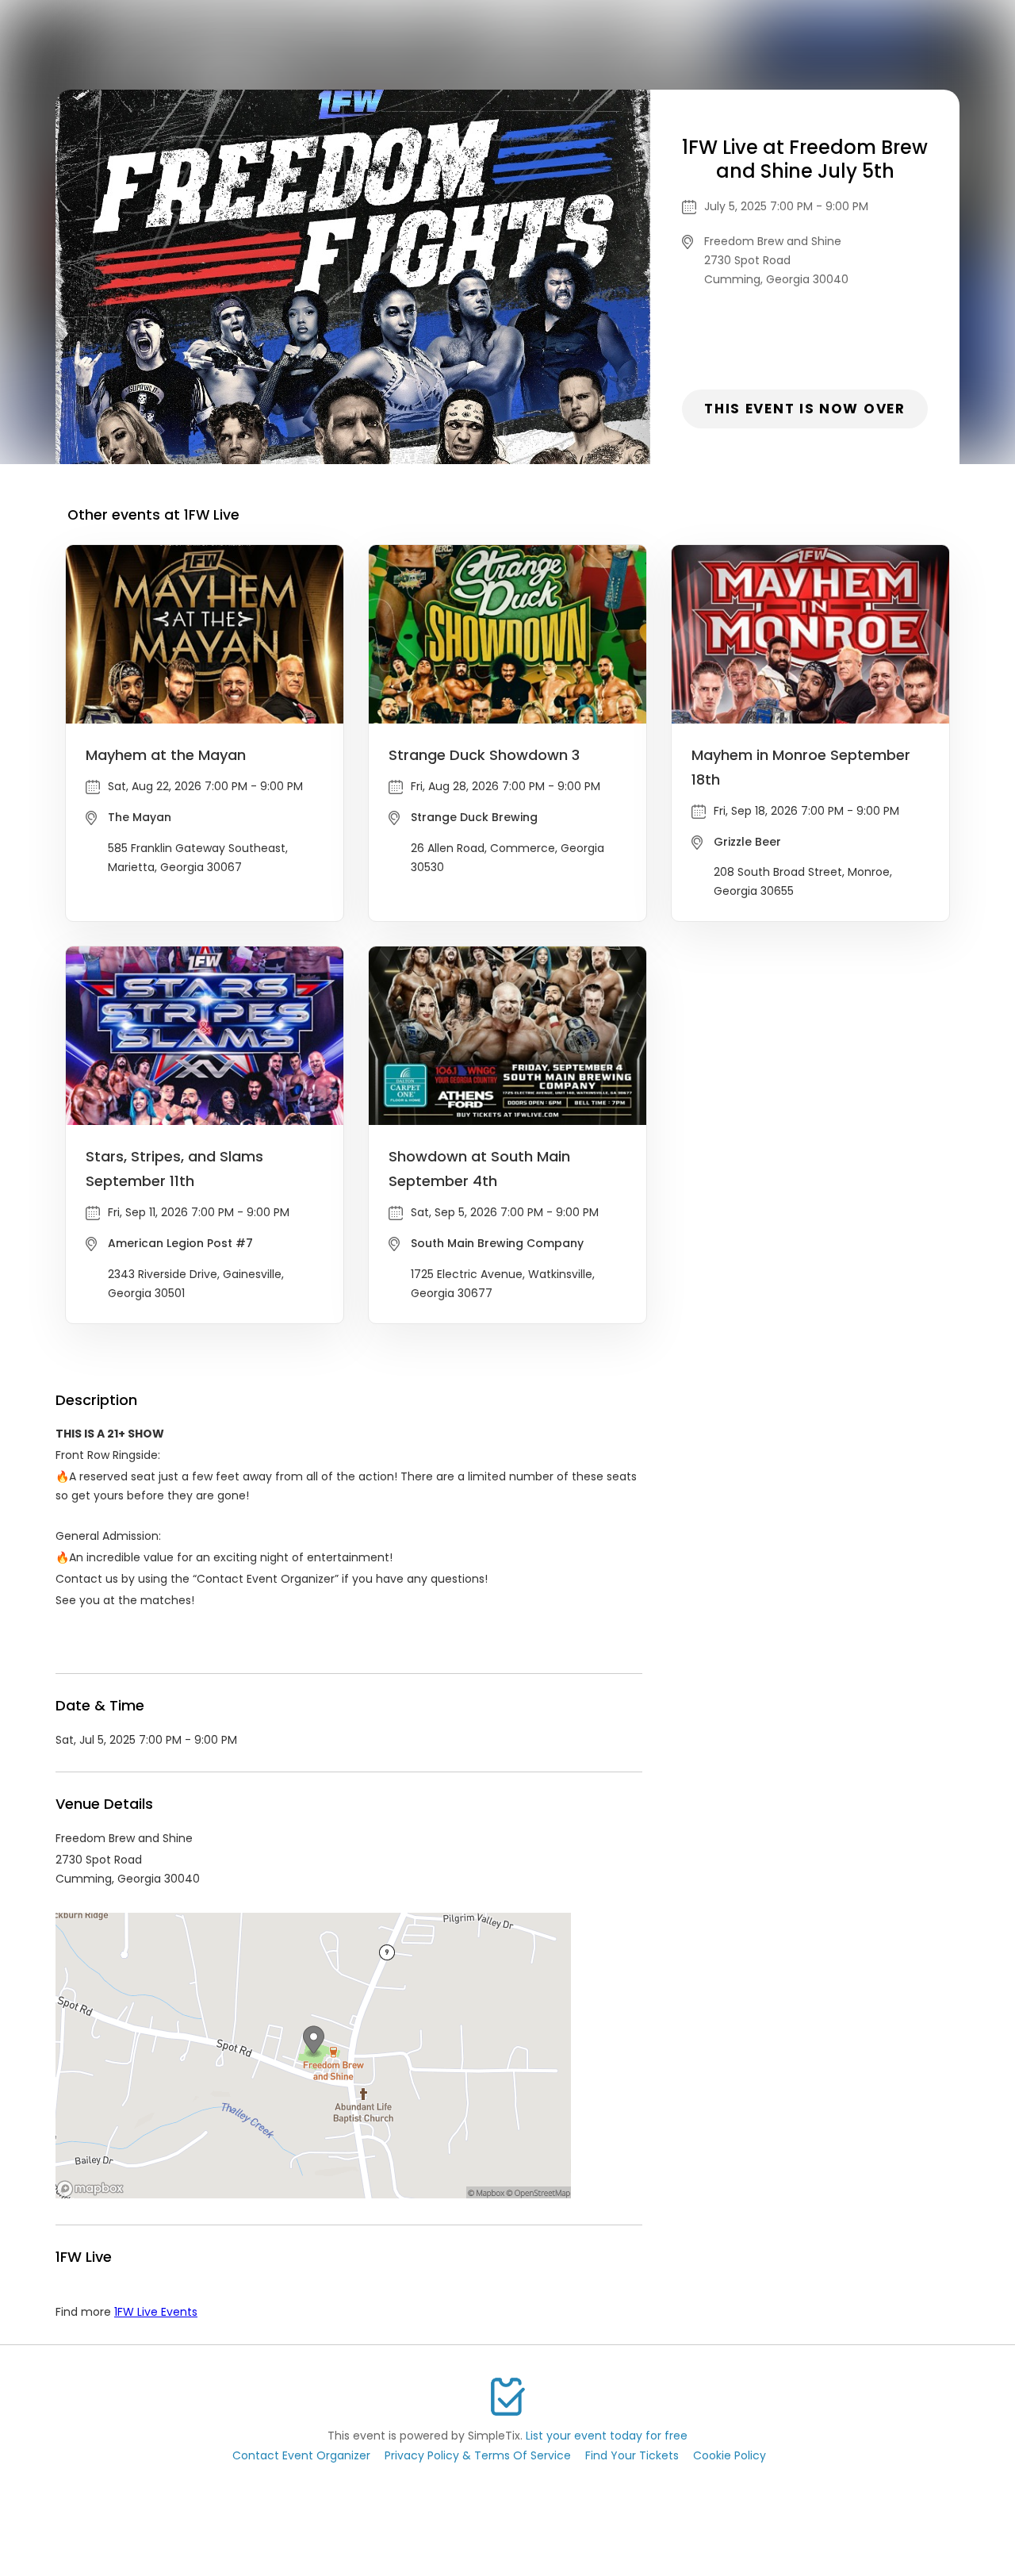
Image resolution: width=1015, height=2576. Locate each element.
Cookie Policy (730, 2455)
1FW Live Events (156, 2312)
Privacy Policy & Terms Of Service (478, 2455)
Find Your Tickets (632, 2455)
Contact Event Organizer (301, 2455)
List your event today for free (607, 2436)
